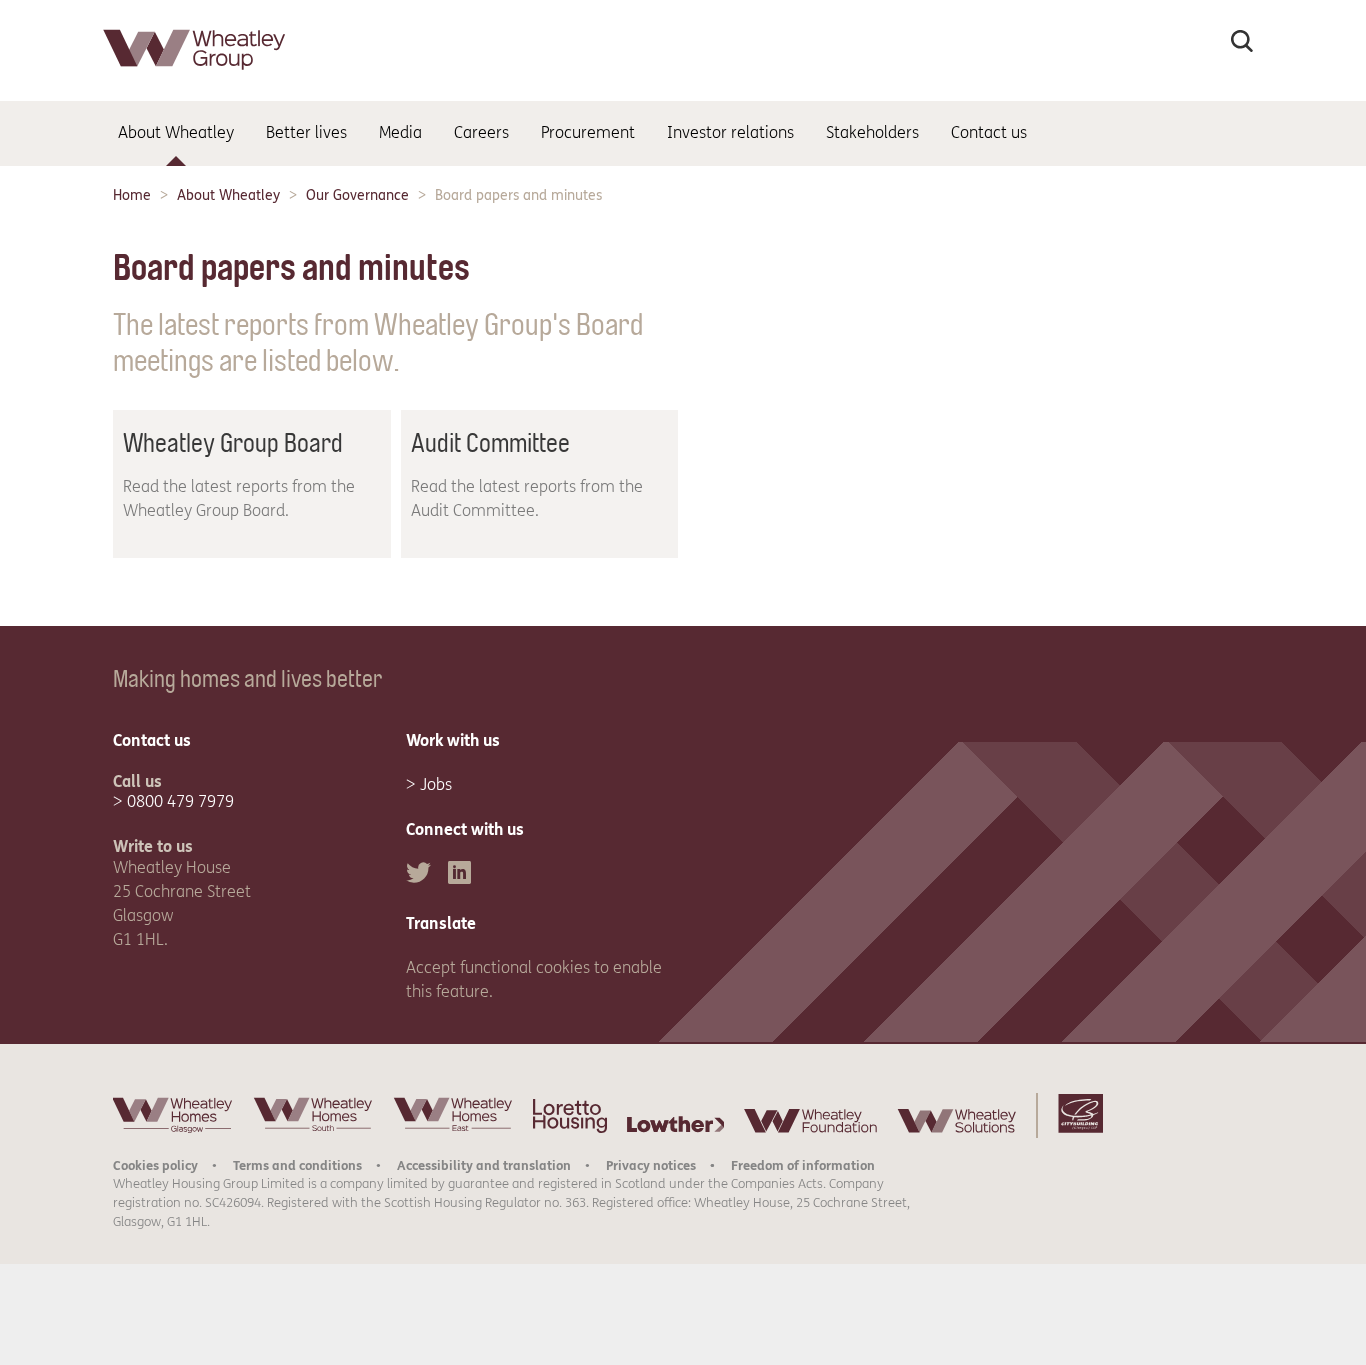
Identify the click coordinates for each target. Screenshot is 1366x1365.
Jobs (436, 784)
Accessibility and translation (484, 1165)
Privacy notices (651, 1165)
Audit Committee (490, 443)
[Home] (196, 74)
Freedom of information (803, 1165)
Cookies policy (155, 1165)
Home (132, 195)
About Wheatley (228, 195)
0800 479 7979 (180, 801)
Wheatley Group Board (233, 443)
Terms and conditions (297, 1165)
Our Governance (357, 195)
